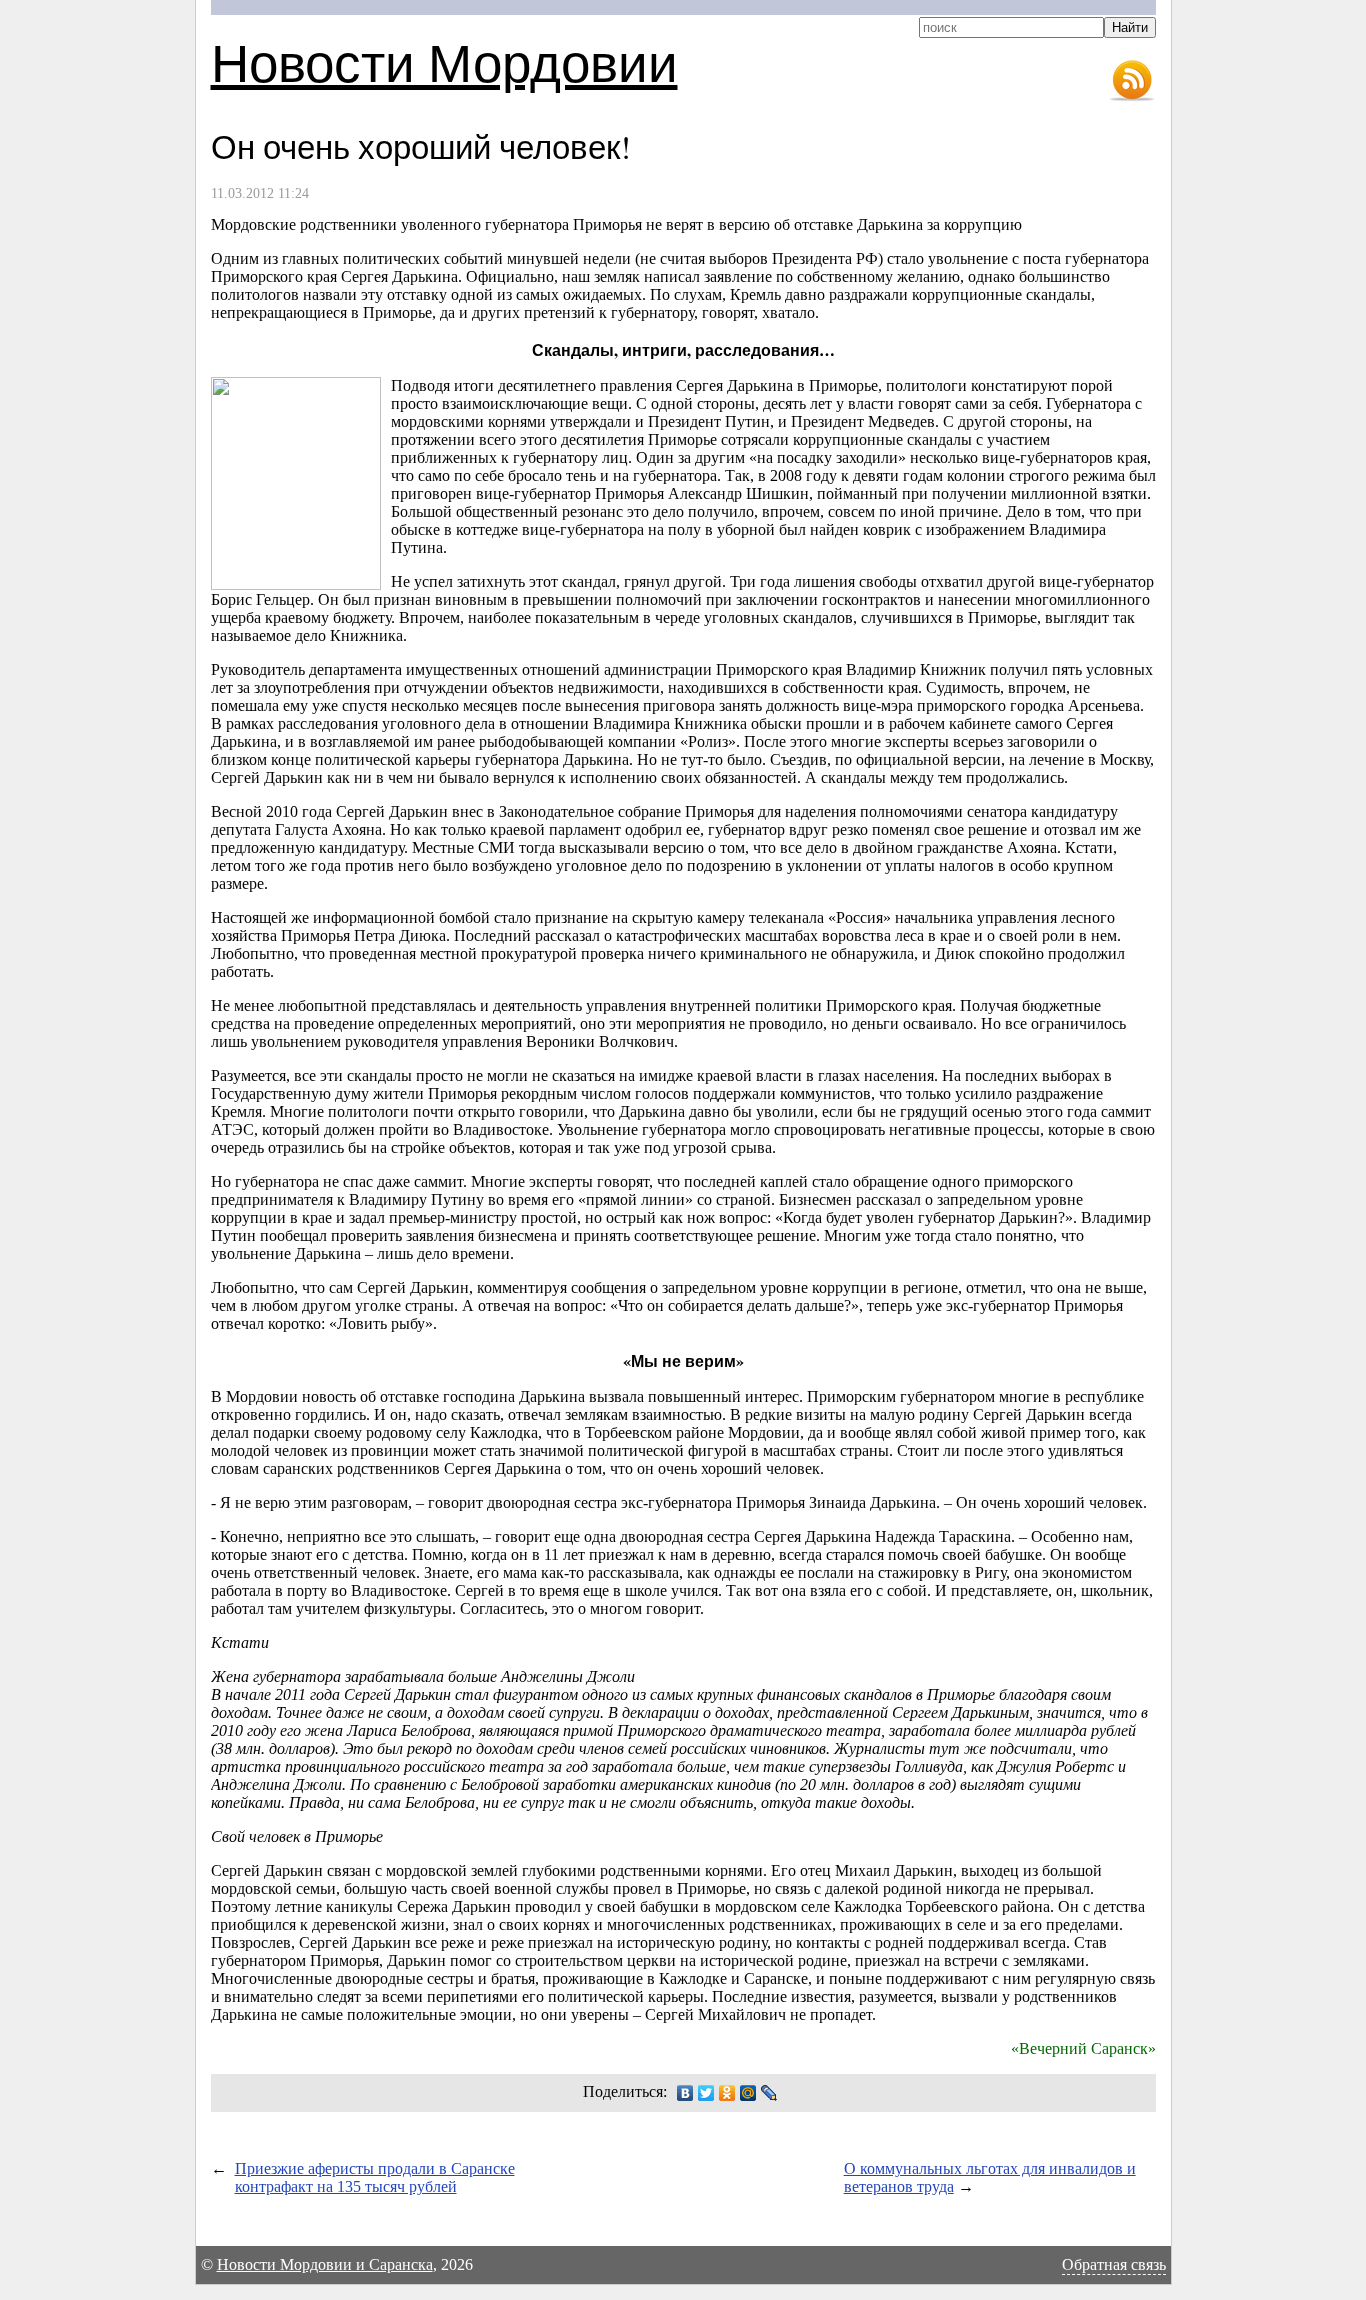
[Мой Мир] (748, 2093)
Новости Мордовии (444, 61)
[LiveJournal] (769, 2093)
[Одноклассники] (727, 2093)
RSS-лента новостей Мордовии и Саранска (1132, 81)
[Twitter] (706, 2093)
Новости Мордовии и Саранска (325, 2264)
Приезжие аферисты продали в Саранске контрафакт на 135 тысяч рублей (375, 2177)
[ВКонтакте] (685, 2093)
